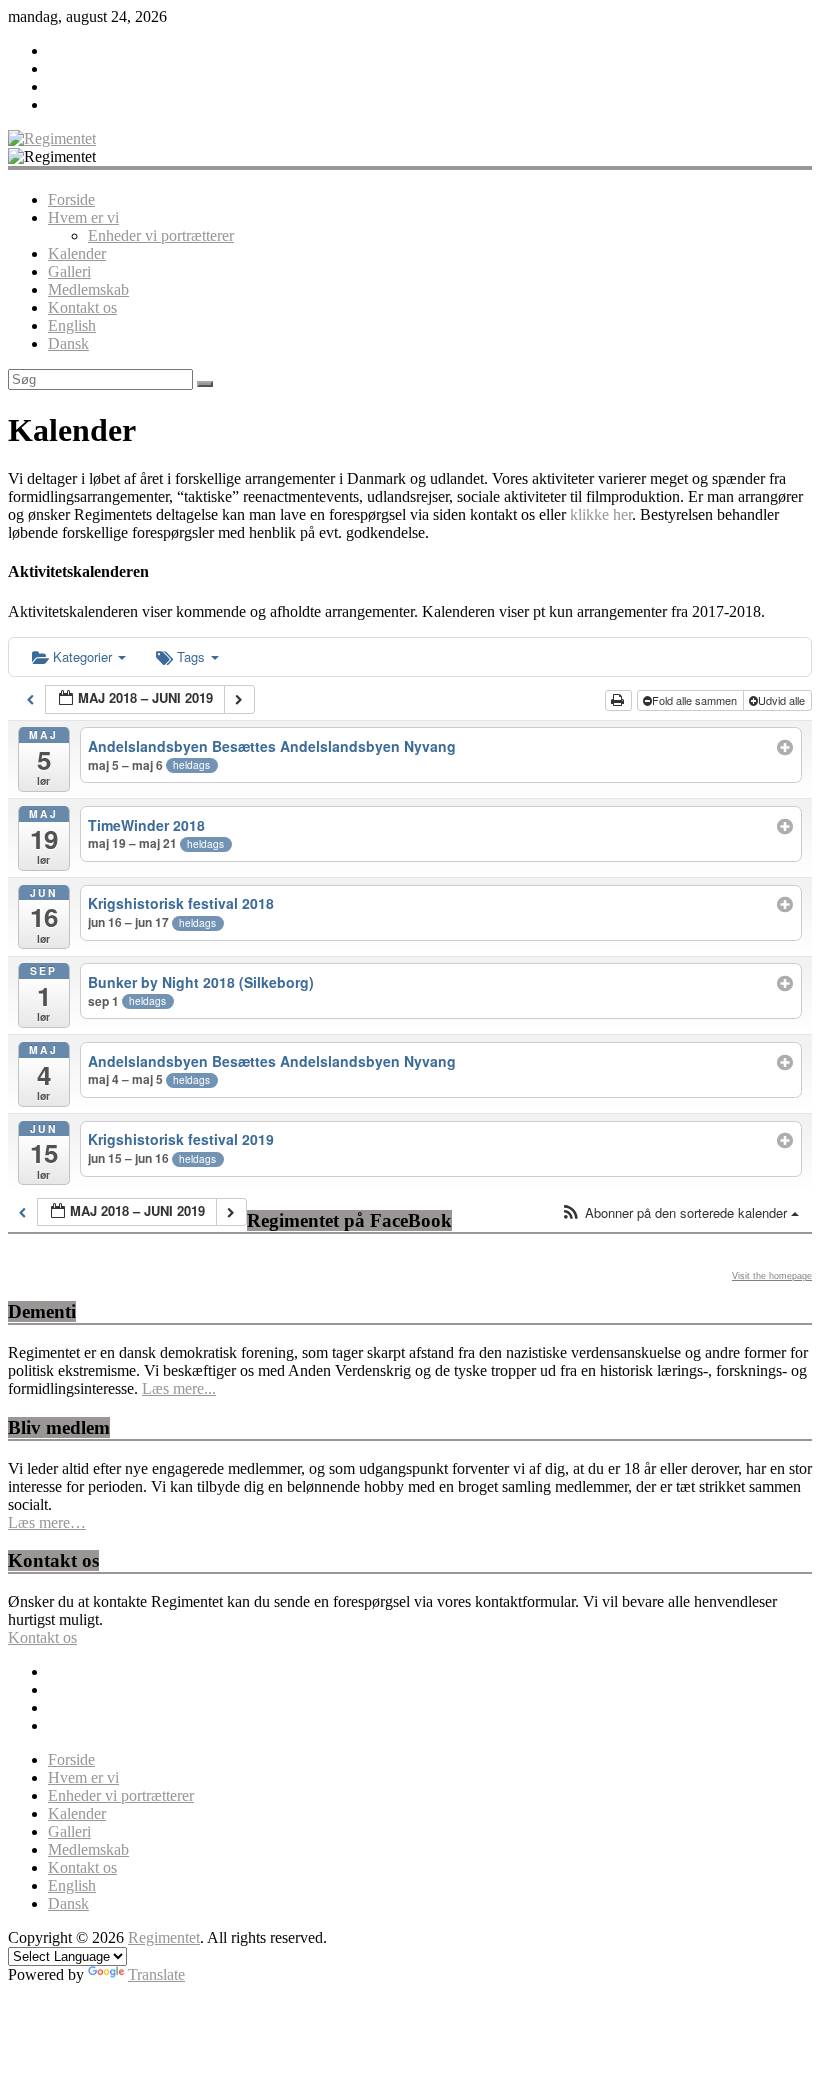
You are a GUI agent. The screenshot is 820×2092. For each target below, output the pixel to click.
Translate (156, 1974)
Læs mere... (179, 1388)
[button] (680, 1213)
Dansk (68, 343)
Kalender (77, 253)
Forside (71, 199)
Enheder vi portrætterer (161, 235)
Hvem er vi (83, 217)
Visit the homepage (772, 1276)
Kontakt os (82, 307)
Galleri (69, 271)
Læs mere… (47, 1522)
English (72, 325)
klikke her (601, 514)
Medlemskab (88, 289)
